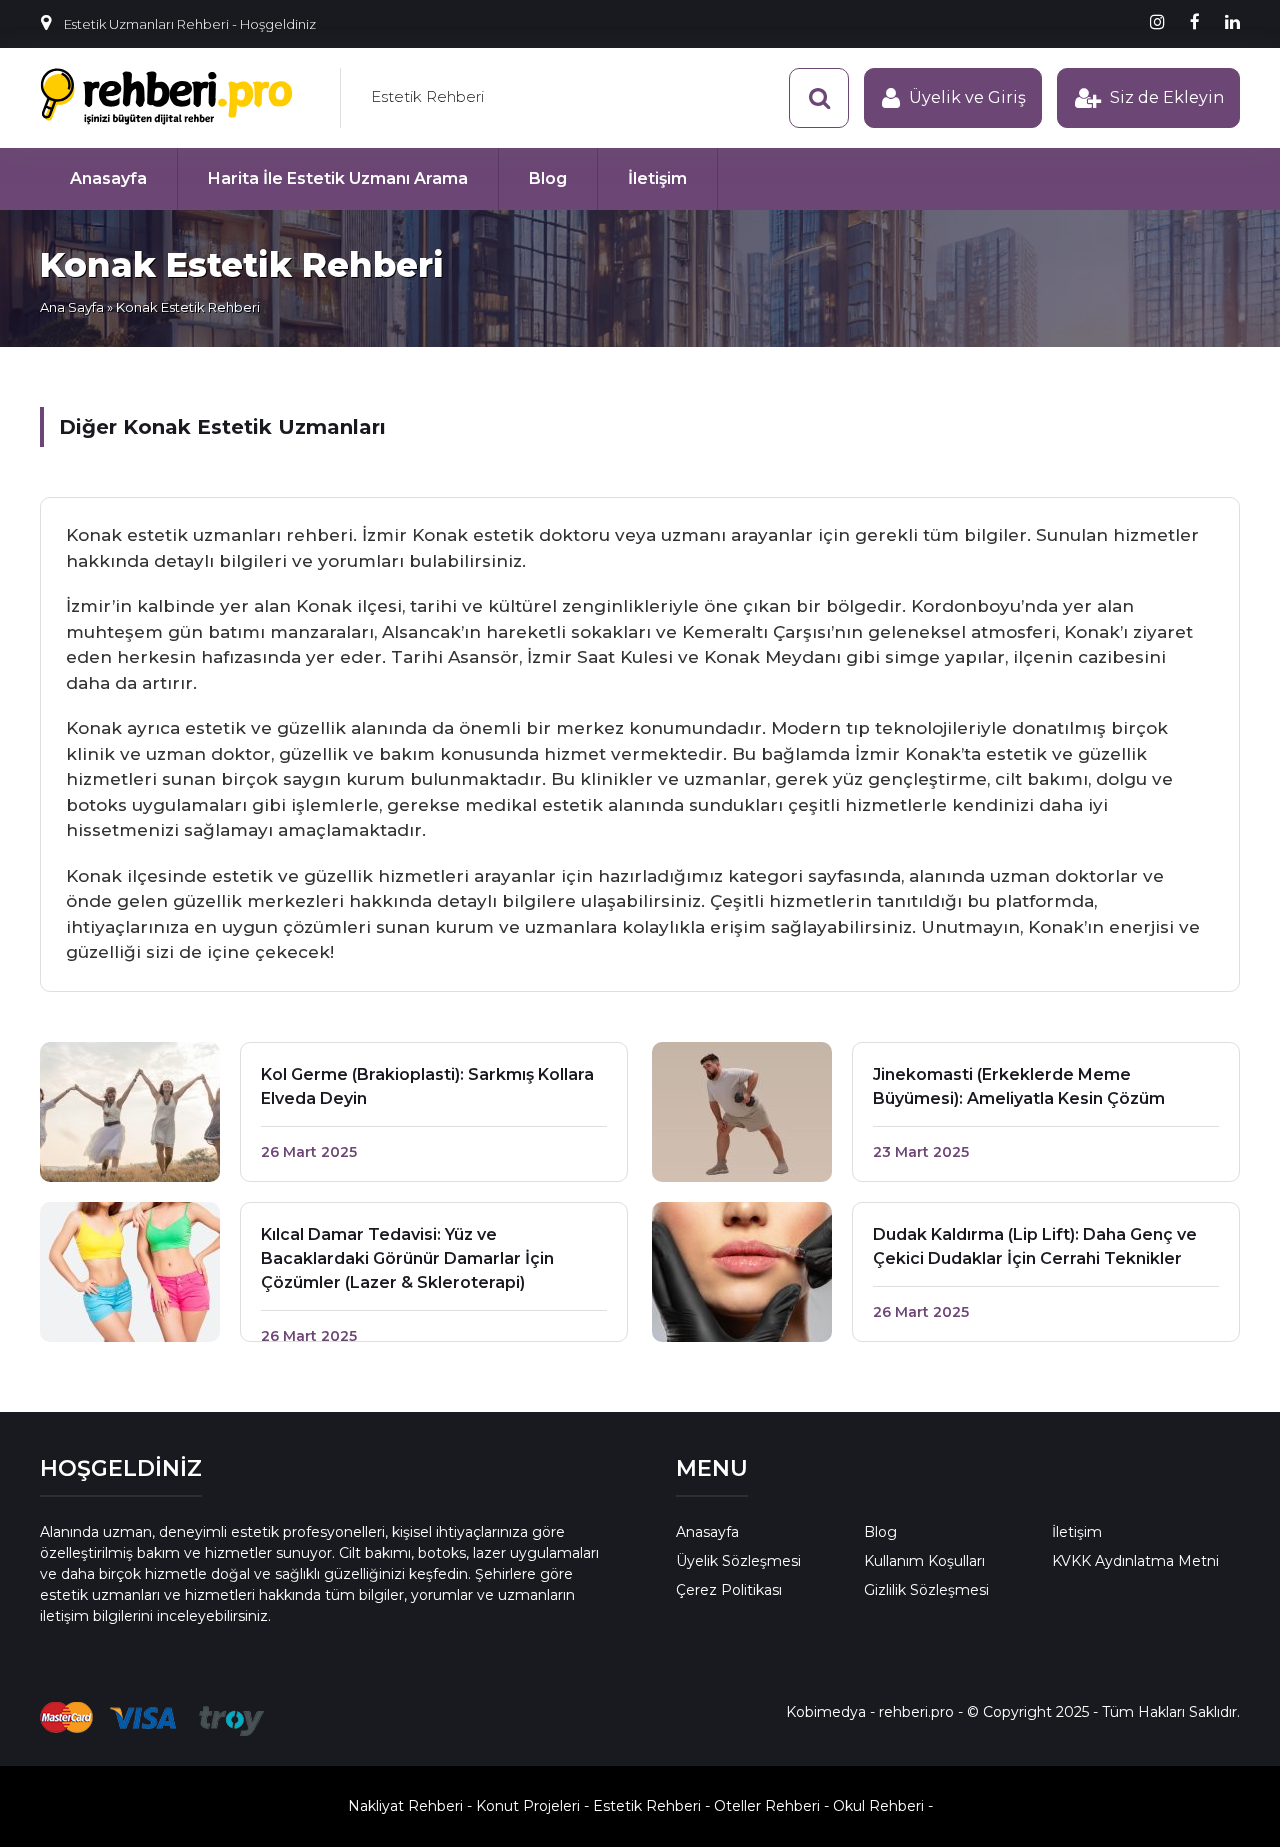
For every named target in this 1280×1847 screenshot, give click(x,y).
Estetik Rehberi (427, 96)
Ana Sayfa (72, 307)
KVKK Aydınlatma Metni (1135, 1561)
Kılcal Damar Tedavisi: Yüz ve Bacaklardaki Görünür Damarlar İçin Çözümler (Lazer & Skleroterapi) (407, 1258)
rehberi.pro (916, 1712)
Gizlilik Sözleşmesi (926, 1590)
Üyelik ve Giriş (967, 97)
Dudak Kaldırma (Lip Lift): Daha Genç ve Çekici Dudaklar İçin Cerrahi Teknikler (1035, 1246)
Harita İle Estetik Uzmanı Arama (338, 178)
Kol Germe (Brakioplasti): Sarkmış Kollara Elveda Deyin (427, 1086)
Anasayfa (108, 178)
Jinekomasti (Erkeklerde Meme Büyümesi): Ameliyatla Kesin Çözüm (1019, 1086)
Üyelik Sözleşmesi (738, 1561)
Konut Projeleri (528, 1806)
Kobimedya (826, 1712)
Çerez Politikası (729, 1590)
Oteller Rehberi (767, 1806)
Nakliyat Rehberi (405, 1806)
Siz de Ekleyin (1167, 97)
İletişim (657, 178)
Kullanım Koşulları (924, 1561)
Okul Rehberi (878, 1806)
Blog (548, 178)
